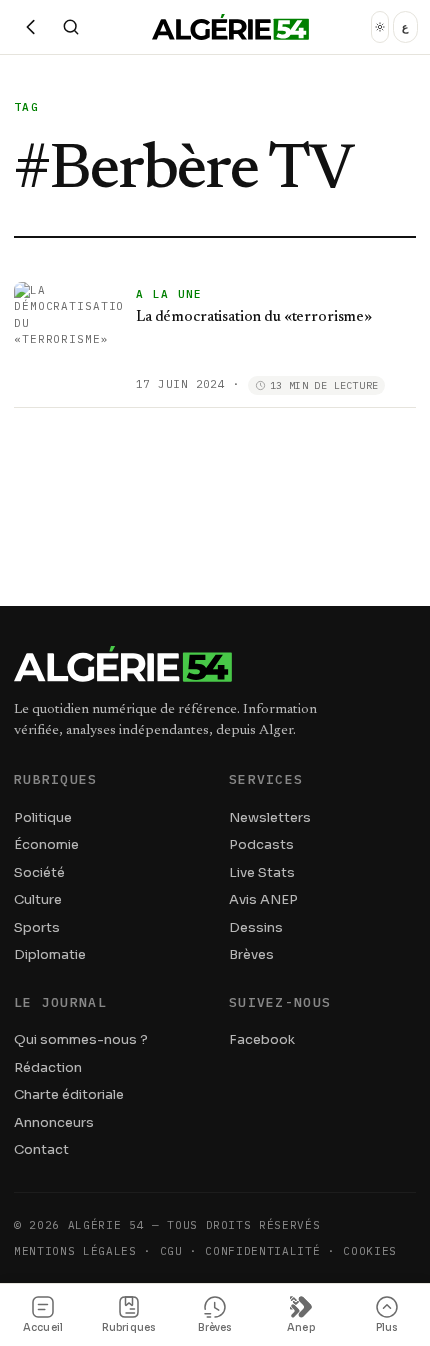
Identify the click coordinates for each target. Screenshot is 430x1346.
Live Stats (262, 872)
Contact (41, 1149)
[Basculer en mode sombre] (380, 27)
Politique (43, 817)
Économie (46, 844)
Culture (38, 899)
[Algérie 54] (230, 27)
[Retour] (31, 27)
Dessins (256, 927)
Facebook (262, 1039)
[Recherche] (71, 27)
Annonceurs (54, 1122)
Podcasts (261, 844)
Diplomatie (50, 954)
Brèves (251, 954)
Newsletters (270, 817)
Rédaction (48, 1067)
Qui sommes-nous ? (81, 1039)
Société (39, 872)
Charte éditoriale (69, 1094)
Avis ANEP (263, 899)
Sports (37, 927)
